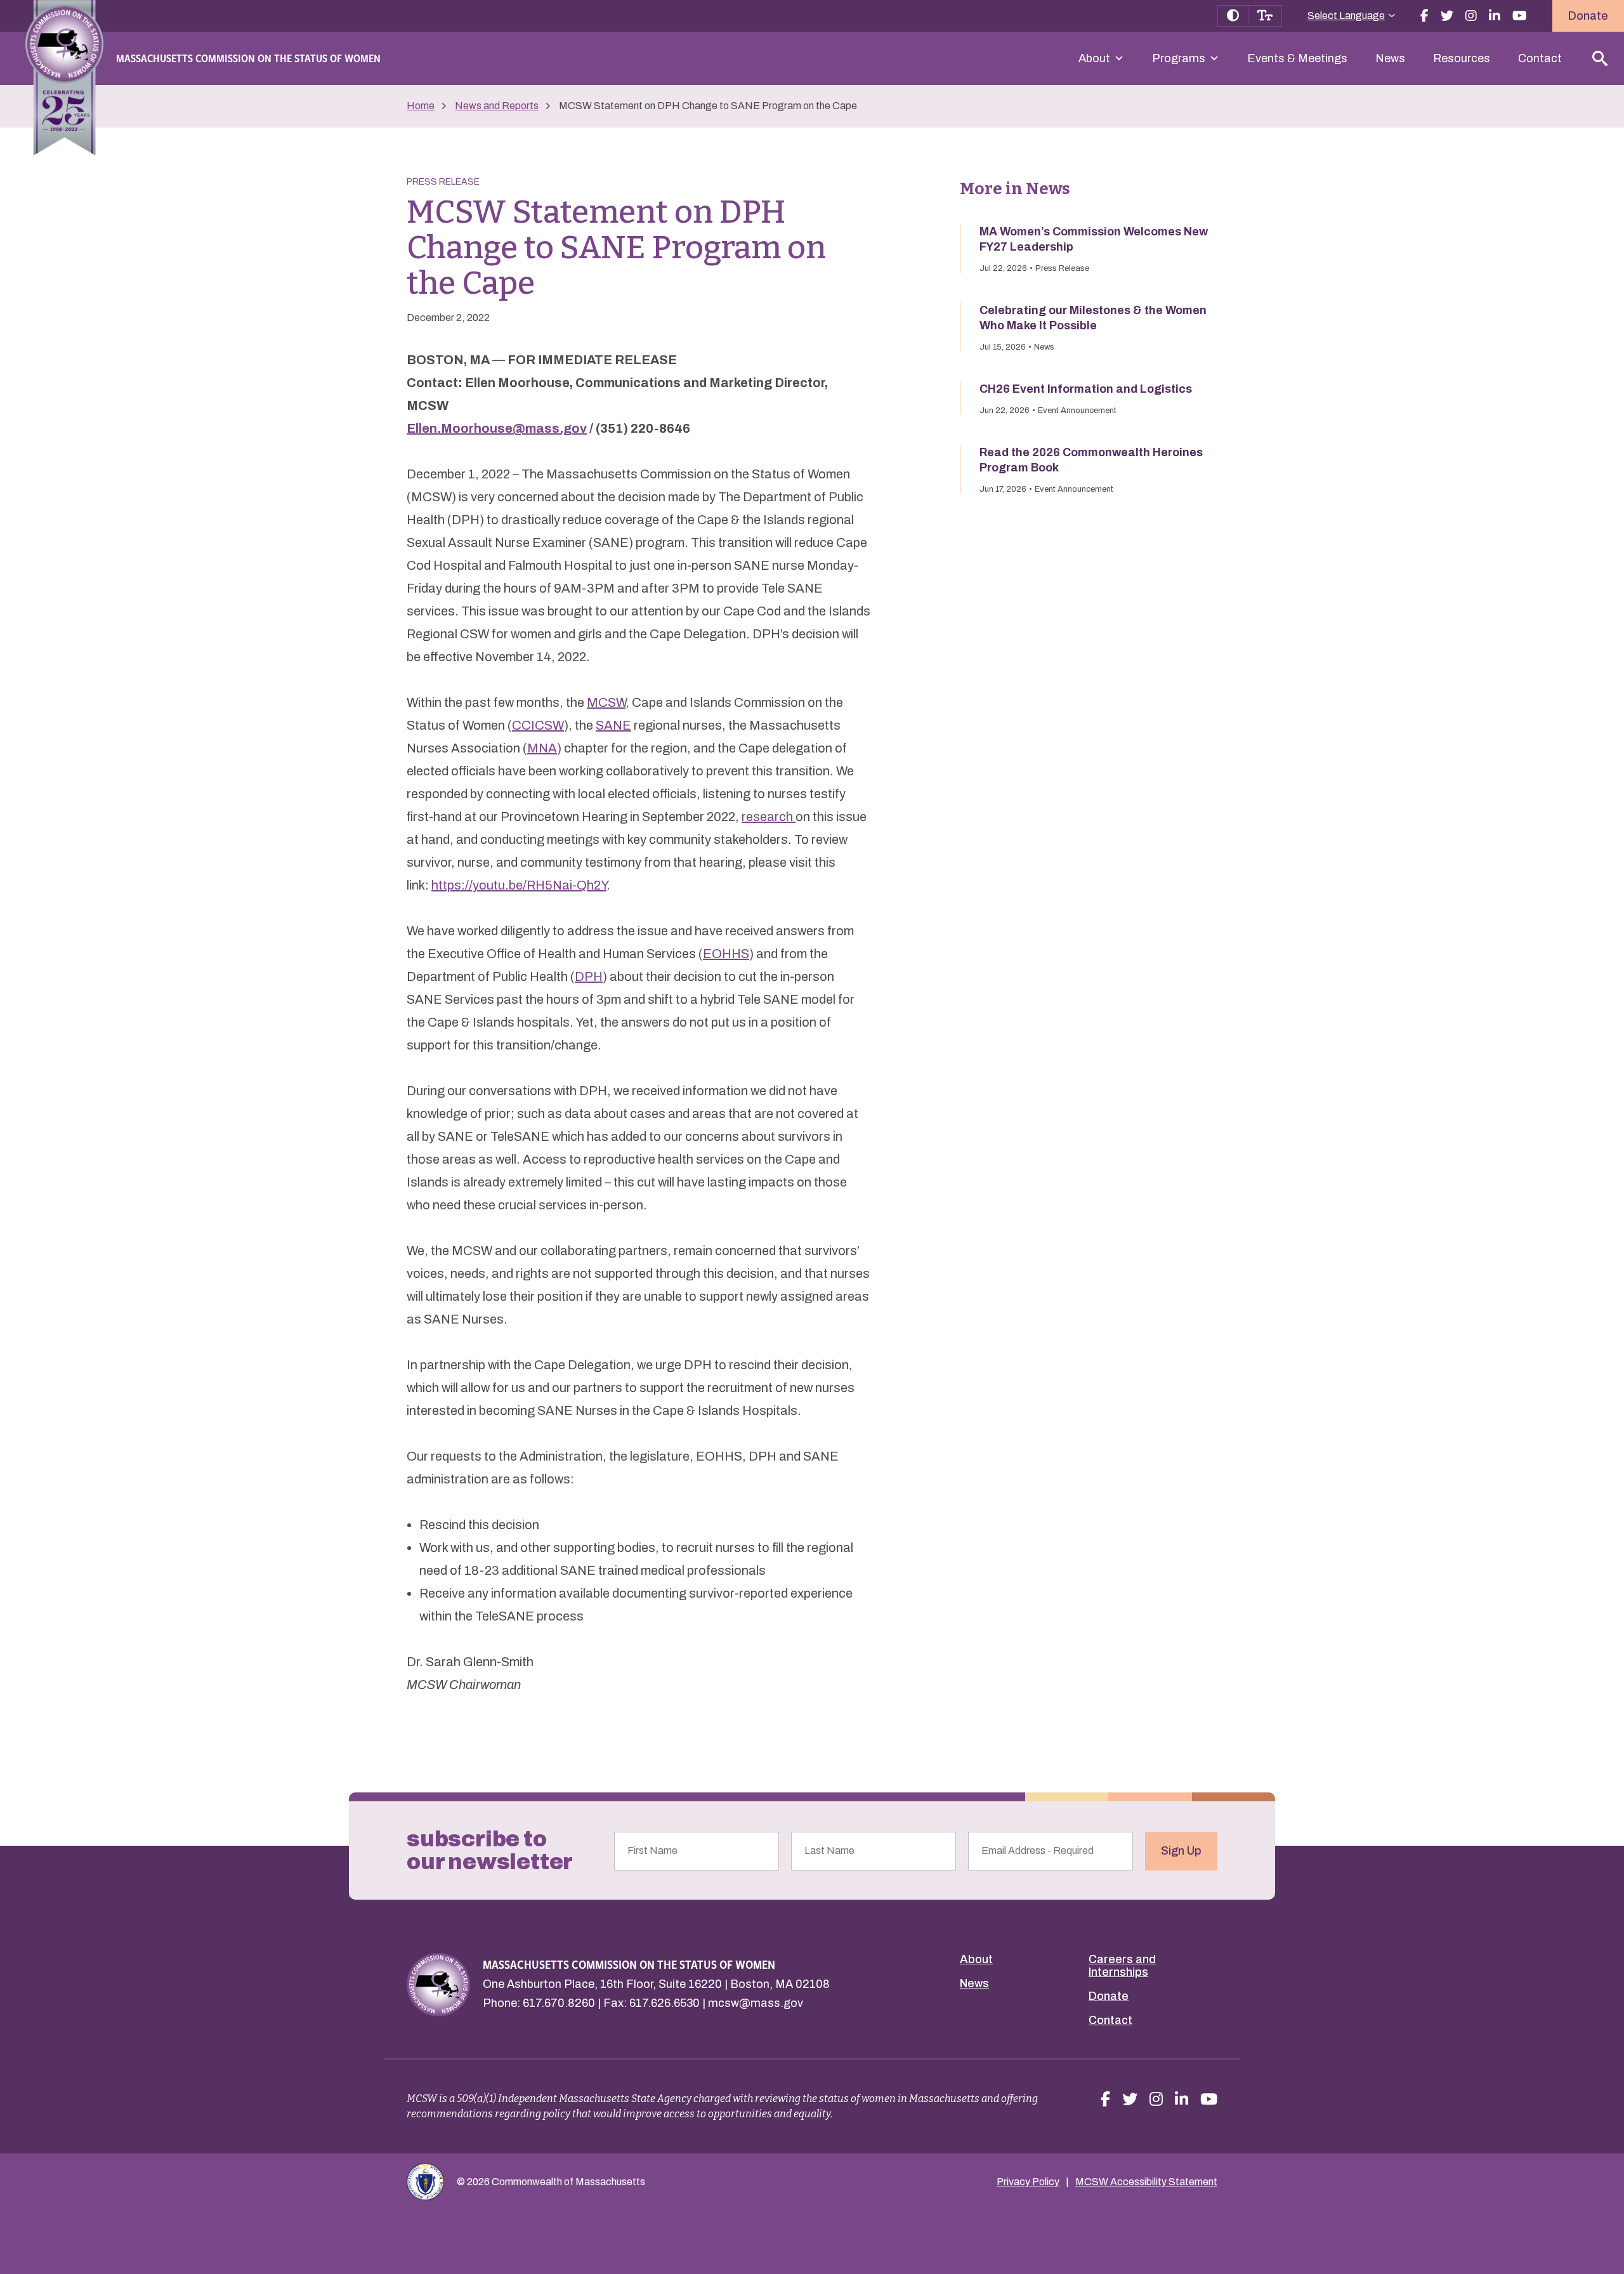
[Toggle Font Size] (1265, 16)
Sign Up (1181, 1851)
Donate (1588, 16)
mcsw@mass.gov (756, 2003)
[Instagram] (1471, 16)
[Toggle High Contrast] (1233, 16)
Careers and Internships (1122, 1966)
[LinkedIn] (1495, 16)
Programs (1179, 58)
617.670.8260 (559, 2003)
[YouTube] (1520, 16)
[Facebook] (1424, 16)
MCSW (606, 702)
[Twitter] (1447, 16)
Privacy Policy (1028, 2182)
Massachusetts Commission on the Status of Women (248, 58)
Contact (1540, 58)
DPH (589, 976)
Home (421, 106)
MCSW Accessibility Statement (1146, 2182)
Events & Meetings (1297, 58)
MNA (542, 748)
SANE (613, 725)
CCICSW (538, 725)
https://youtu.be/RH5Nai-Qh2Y (519, 885)
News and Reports (497, 106)
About (1094, 58)
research (769, 817)
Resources (1462, 58)
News (1390, 58)
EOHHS (726, 954)
